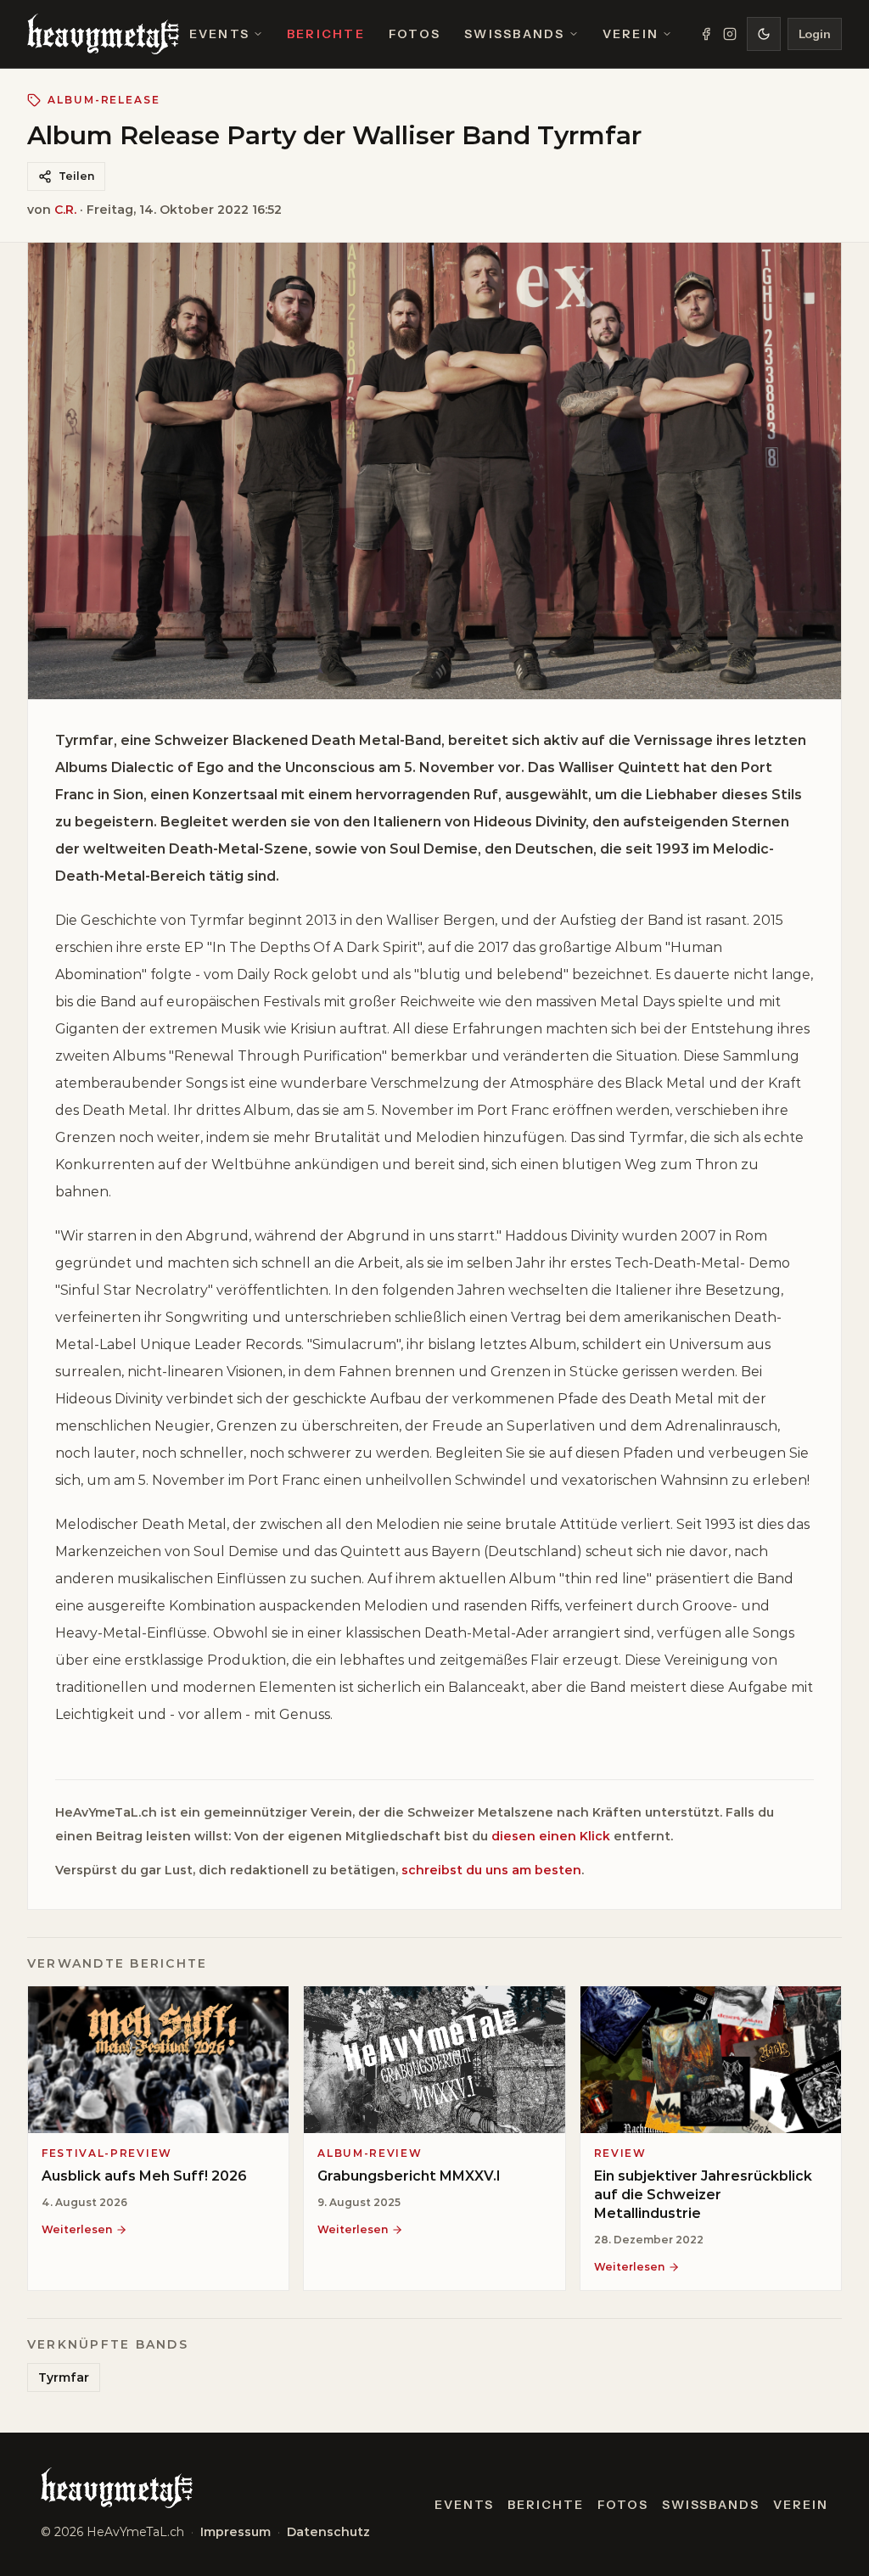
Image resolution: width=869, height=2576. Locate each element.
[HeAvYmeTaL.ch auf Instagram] (730, 34)
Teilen (76, 176)
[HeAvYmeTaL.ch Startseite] (103, 34)
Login (815, 34)
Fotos (415, 34)
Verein (631, 34)
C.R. (65, 210)
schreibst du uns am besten (491, 1870)
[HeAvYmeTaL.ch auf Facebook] (706, 34)
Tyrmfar (64, 2377)
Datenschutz (328, 2532)
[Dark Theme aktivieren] (764, 34)
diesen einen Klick (551, 1836)
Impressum (235, 2532)
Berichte (326, 34)
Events (219, 34)
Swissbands (514, 34)
